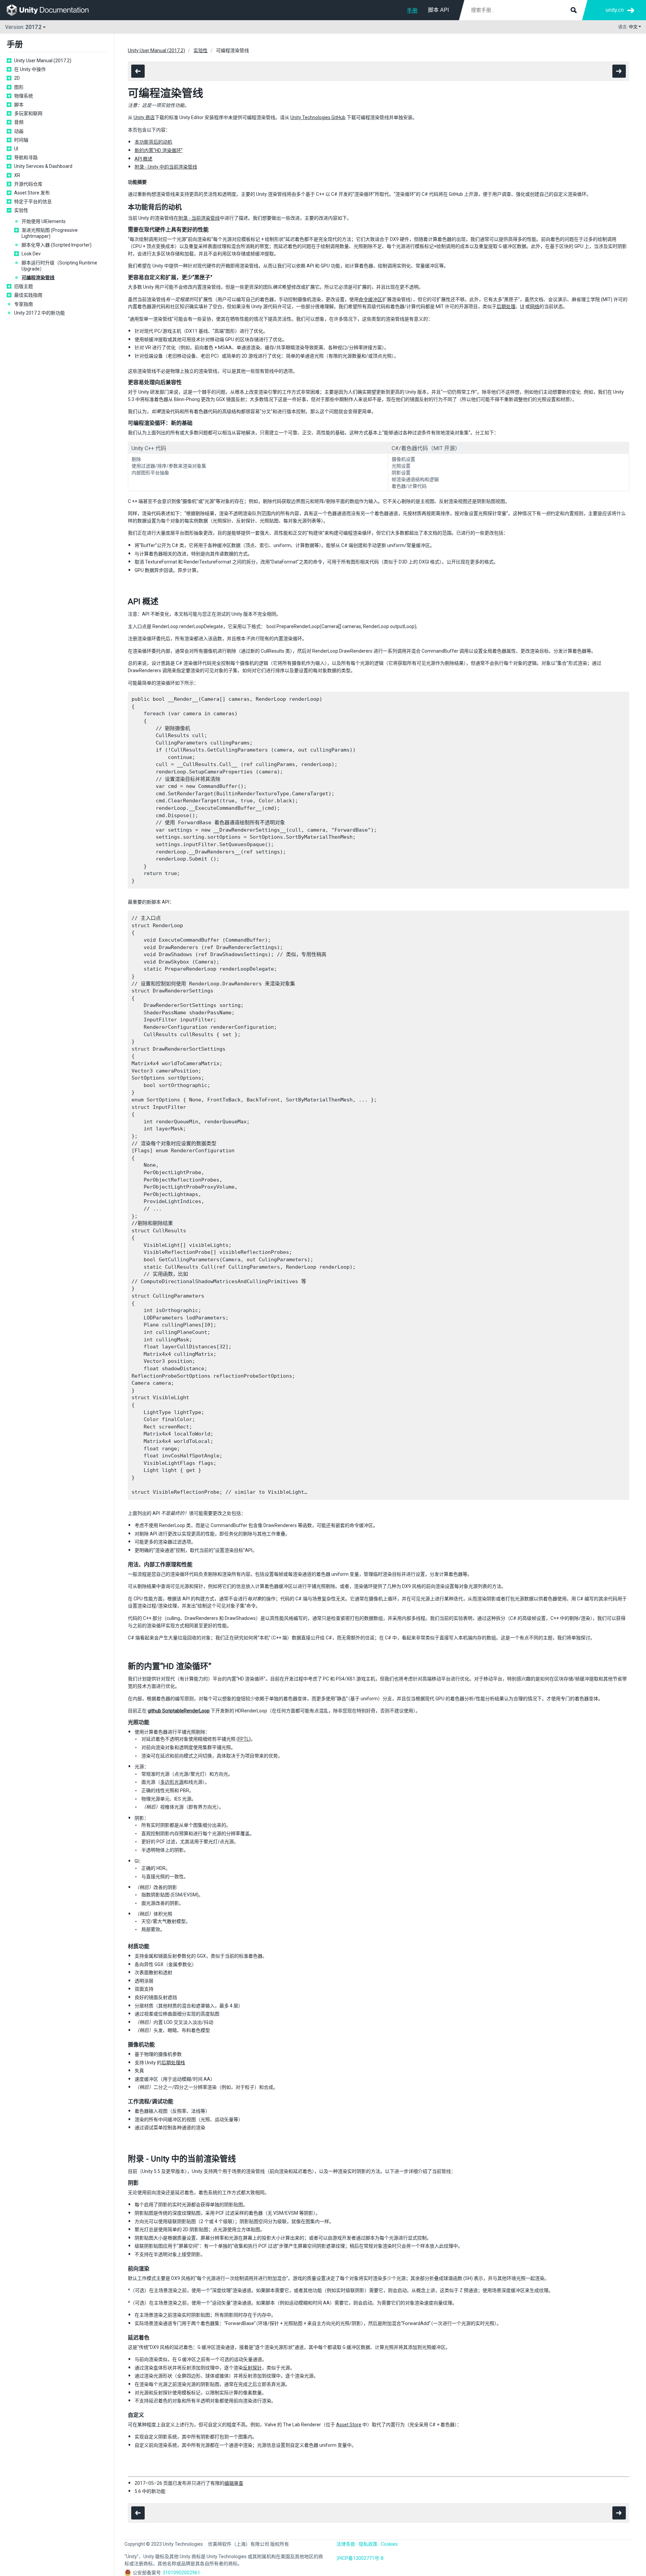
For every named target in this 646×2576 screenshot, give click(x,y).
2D (17, 78)
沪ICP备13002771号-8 (360, 2558)
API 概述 (143, 159)
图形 (19, 87)
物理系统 (24, 96)
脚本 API (438, 10)
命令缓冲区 (370, 299)
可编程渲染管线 (38, 278)
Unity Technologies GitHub (318, 117)
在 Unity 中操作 (30, 69)
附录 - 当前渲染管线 (199, 218)
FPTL (244, 1739)
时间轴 (21, 140)
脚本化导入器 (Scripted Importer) (57, 245)
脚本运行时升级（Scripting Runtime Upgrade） (59, 266)
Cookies (389, 2544)
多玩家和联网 (28, 113)
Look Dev (31, 254)
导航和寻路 (26, 157)
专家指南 (24, 304)
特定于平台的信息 (33, 202)
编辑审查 (234, 2483)
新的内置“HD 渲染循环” (159, 150)
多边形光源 (172, 1782)
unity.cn (615, 10)
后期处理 (506, 306)
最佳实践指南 (28, 295)
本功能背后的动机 (153, 142)
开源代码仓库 (28, 184)
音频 (19, 122)
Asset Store (349, 2425)
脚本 (19, 105)
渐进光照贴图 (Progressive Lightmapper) (50, 233)
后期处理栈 (173, 2063)
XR (17, 175)
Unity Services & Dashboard (43, 166)
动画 (19, 131)
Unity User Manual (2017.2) (43, 61)
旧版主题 (24, 286)
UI (16, 149)
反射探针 (252, 2368)
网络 (535, 306)
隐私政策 (368, 2544)
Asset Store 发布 (32, 193)
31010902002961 (181, 2573)
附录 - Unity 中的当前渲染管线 (166, 167)
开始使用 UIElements (44, 221)
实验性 (21, 210)
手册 (412, 11)
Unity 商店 (144, 117)
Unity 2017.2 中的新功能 (40, 313)
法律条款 (346, 2544)
